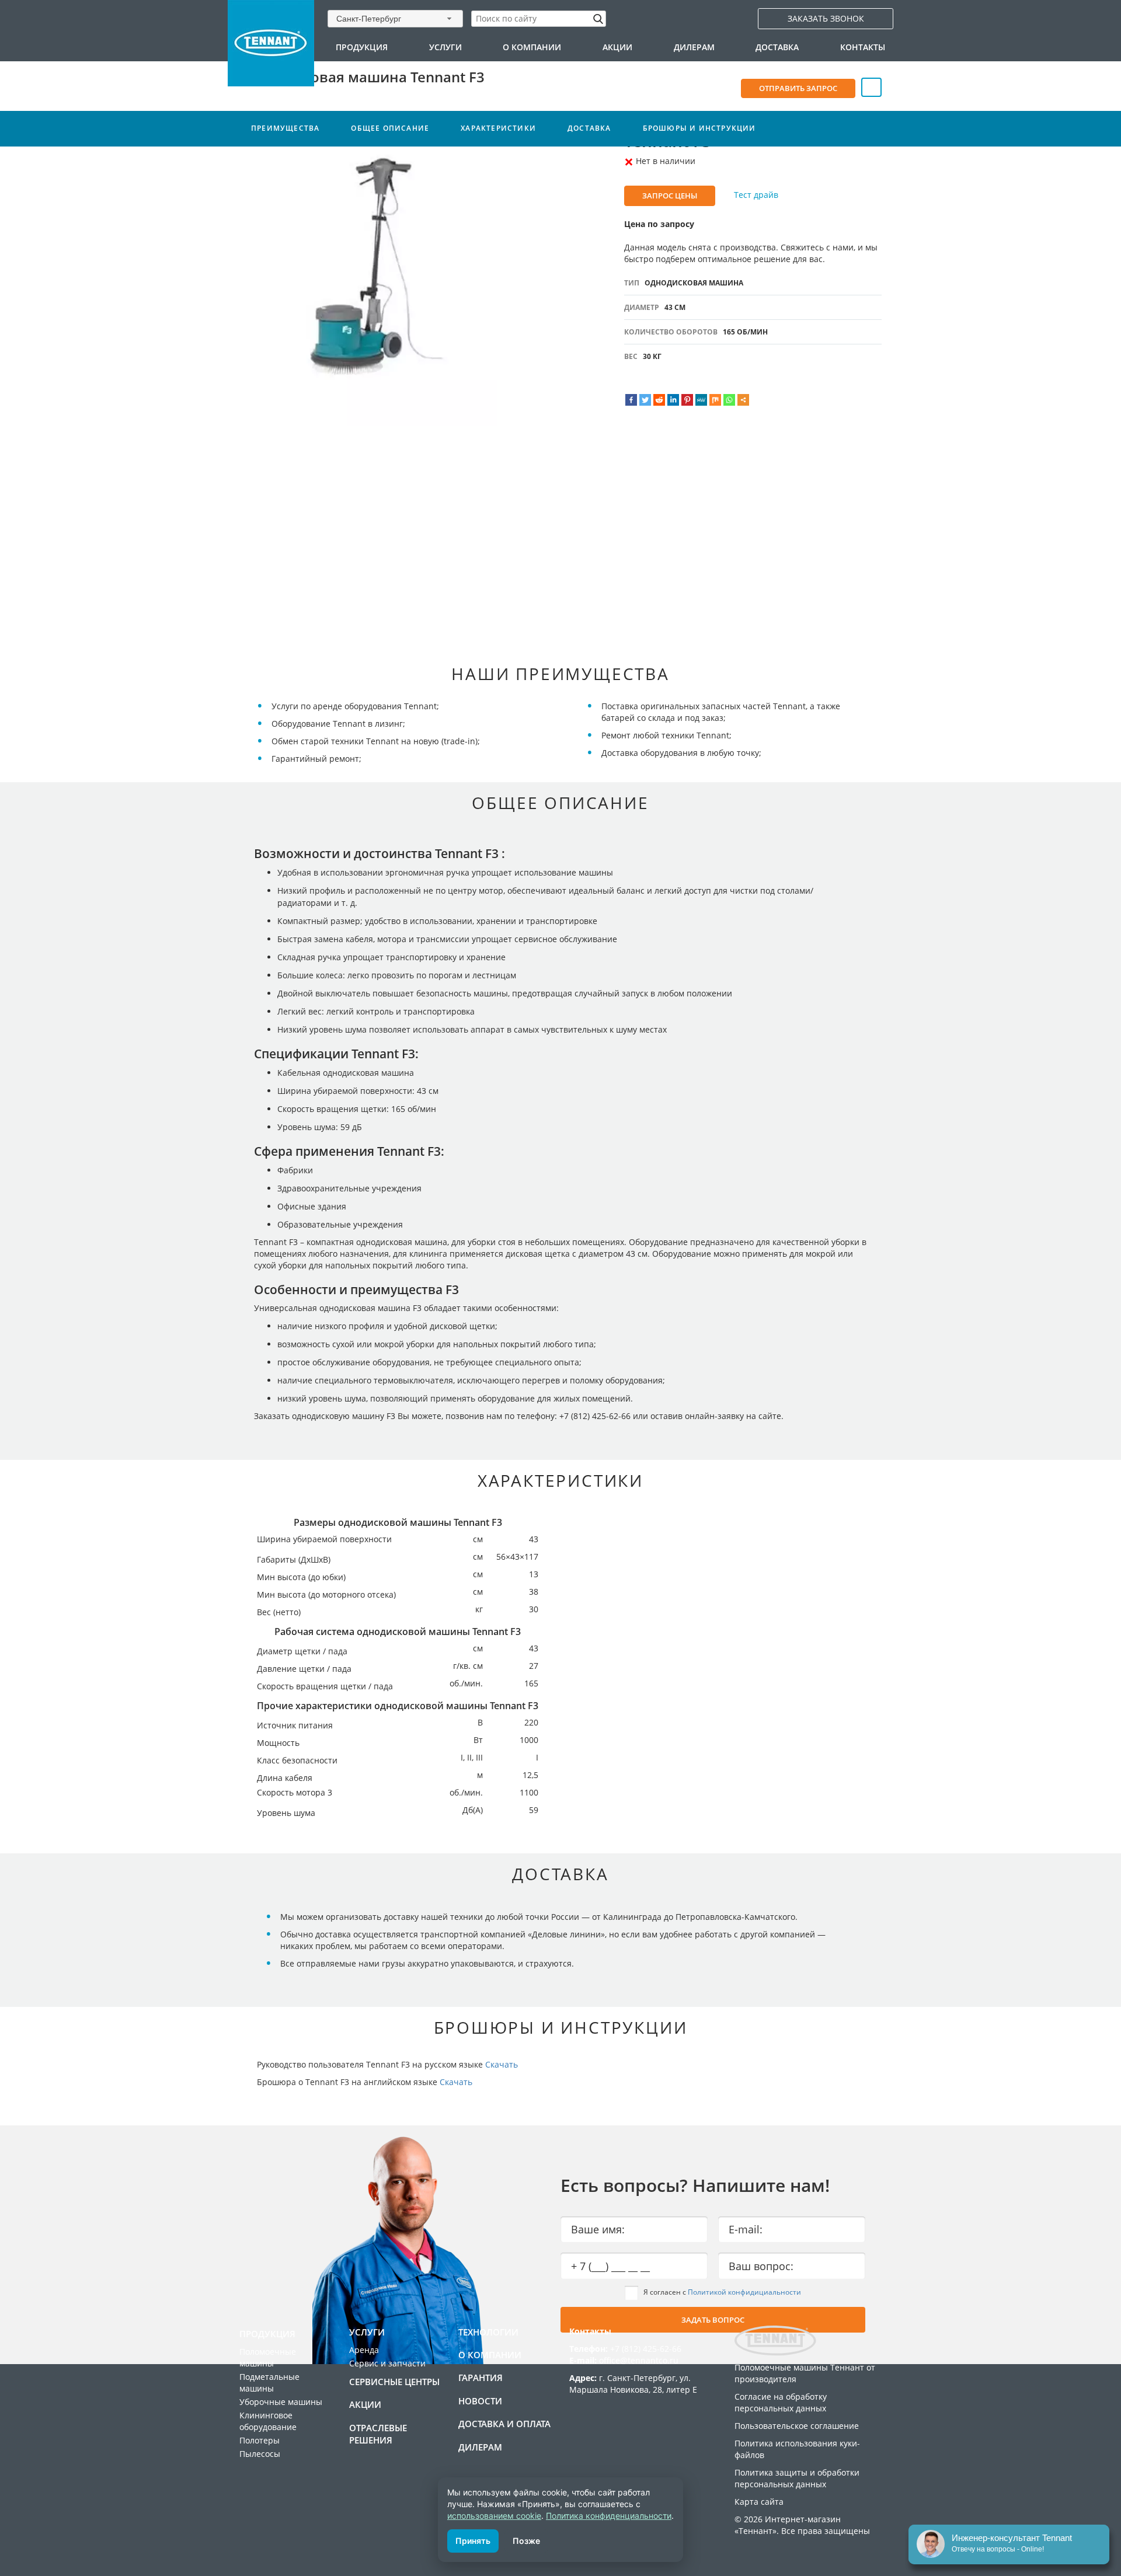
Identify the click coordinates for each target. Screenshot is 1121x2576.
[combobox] (395, 18)
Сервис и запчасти (387, 2363)
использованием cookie (494, 2516)
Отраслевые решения (378, 2434)
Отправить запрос (798, 88)
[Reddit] (659, 400)
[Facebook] (631, 400)
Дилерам (694, 47)
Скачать (502, 2064)
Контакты (863, 47)
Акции (617, 47)
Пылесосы (260, 2454)
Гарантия (481, 2378)
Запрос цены (670, 196)
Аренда (364, 2350)
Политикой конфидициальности (744, 2292)
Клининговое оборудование (268, 2421)
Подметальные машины (269, 2382)
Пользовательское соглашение (797, 2426)
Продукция (362, 47)
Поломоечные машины (268, 2357)
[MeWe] (701, 400)
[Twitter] (645, 400)
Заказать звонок (826, 18)
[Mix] (715, 400)
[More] (743, 400)
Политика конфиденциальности (609, 2516)
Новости (480, 2401)
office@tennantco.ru (639, 2360)
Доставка (777, 47)
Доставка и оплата (504, 2424)
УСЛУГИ (445, 47)
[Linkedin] (673, 400)
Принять (473, 2541)
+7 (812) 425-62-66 (646, 2349)
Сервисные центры (394, 2382)
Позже (526, 2541)
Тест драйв (756, 195)
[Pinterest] (687, 400)
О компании (532, 47)
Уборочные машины (281, 2402)
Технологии (488, 2332)
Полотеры (260, 2440)
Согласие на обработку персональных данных (781, 2402)
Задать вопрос (713, 2320)
